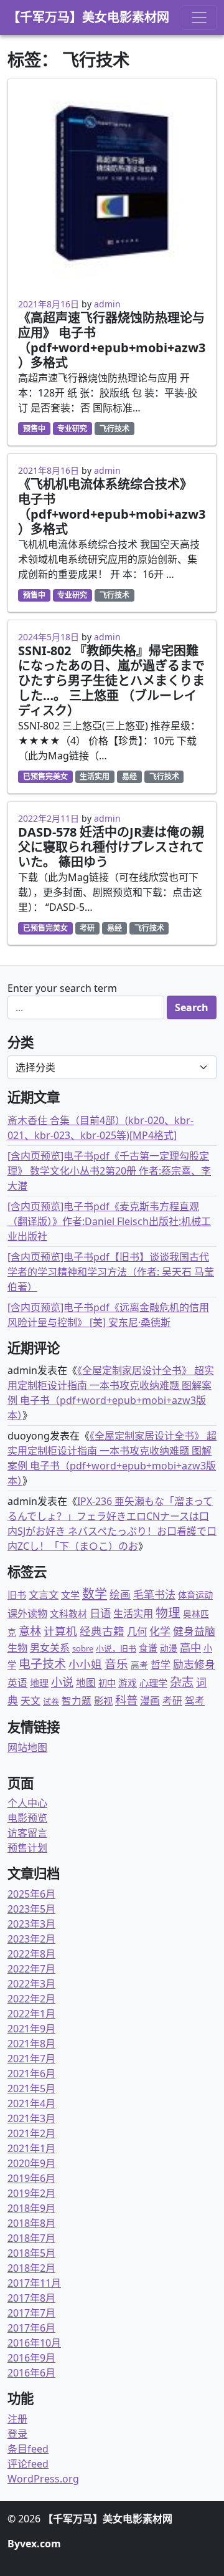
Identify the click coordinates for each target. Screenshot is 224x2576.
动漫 (169, 1648)
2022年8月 (31, 1954)
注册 (17, 2419)
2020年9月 (31, 2163)
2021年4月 (31, 2103)
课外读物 (27, 1613)
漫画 (150, 1701)
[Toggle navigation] (199, 17)
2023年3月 (31, 1924)
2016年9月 (31, 2358)
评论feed (28, 2464)
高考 (139, 1665)
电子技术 (42, 1664)
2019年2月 (31, 2193)
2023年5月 (31, 1909)
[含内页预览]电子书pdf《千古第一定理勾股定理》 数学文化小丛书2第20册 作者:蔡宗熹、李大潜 (109, 1171)
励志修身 (194, 1664)
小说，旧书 (116, 1648)
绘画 (120, 1594)
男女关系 (50, 1648)
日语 (100, 1613)
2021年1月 (31, 2148)
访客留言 (27, 1833)
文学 (70, 1595)
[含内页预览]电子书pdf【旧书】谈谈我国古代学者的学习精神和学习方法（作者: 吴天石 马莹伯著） (111, 1272)
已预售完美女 (45, 776)
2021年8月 (31, 2044)
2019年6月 (31, 2178)
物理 (168, 1612)
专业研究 (72, 429)
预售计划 (27, 1848)
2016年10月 (34, 2343)
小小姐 (85, 1664)
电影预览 (27, 1818)
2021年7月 (31, 2059)
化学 (160, 1631)
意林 (30, 1631)
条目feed (28, 2449)
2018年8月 (31, 2223)
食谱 (148, 1648)
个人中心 (27, 1803)
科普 (126, 1700)
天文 (30, 1701)
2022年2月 (31, 1999)
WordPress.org (43, 2479)
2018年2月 (31, 2268)
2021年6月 (31, 2074)
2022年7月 (31, 1969)
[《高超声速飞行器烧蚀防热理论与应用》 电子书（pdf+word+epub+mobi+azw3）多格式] (112, 183)
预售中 (34, 429)
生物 (17, 1648)
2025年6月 (31, 1894)
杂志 (182, 1682)
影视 (103, 1701)
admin (107, 304)
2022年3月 (31, 1984)
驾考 (195, 1701)
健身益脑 (194, 1631)
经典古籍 (102, 1631)
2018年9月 (31, 2208)
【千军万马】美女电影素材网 (88, 17)
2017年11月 (34, 2283)
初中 (107, 1683)
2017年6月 (31, 2328)
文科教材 (68, 1613)
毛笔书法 (154, 1594)
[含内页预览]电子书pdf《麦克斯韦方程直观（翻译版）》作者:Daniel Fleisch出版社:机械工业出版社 (109, 1221)
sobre (83, 1648)
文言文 (44, 1594)
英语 (17, 1683)
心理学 (153, 1683)
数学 (95, 1594)
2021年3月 (31, 2118)
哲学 (161, 1665)
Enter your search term (62, 988)
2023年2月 (31, 1939)
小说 (62, 1682)
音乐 (116, 1664)
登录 (17, 2434)
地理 (39, 1683)
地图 (86, 1683)
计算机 (60, 1631)
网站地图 (27, 1747)
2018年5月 (31, 2253)
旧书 (17, 1595)
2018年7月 (31, 2238)
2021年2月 (31, 2133)
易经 (129, 776)
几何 (137, 1631)
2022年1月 (31, 2014)
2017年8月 (31, 2298)
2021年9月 (31, 2029)
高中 (190, 1647)
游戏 (128, 1683)
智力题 (77, 1701)
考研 (87, 928)
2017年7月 (31, 2313)
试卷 (51, 1701)
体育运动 (195, 1595)
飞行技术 (114, 429)
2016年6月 (31, 2373)
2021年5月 (31, 2088)
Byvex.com (34, 2544)
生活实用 (95, 776)
